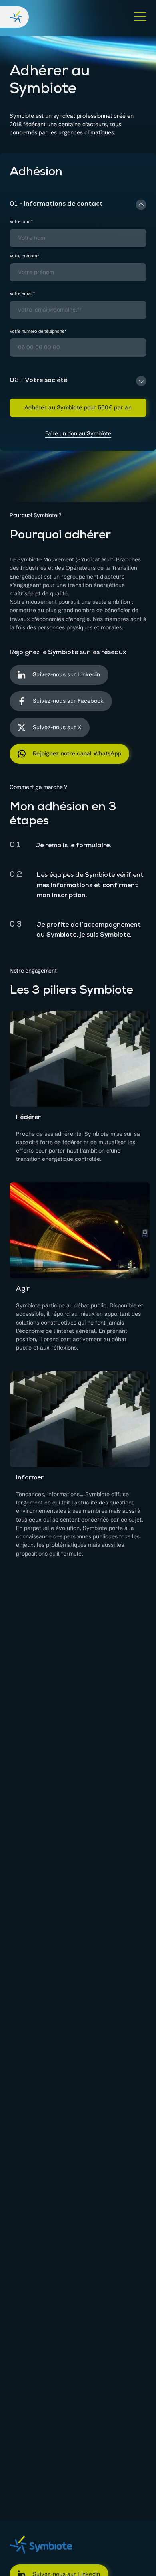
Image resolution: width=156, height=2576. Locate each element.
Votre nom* (21, 222)
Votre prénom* (24, 256)
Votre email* (22, 294)
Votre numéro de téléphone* (38, 331)
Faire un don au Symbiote (78, 434)
